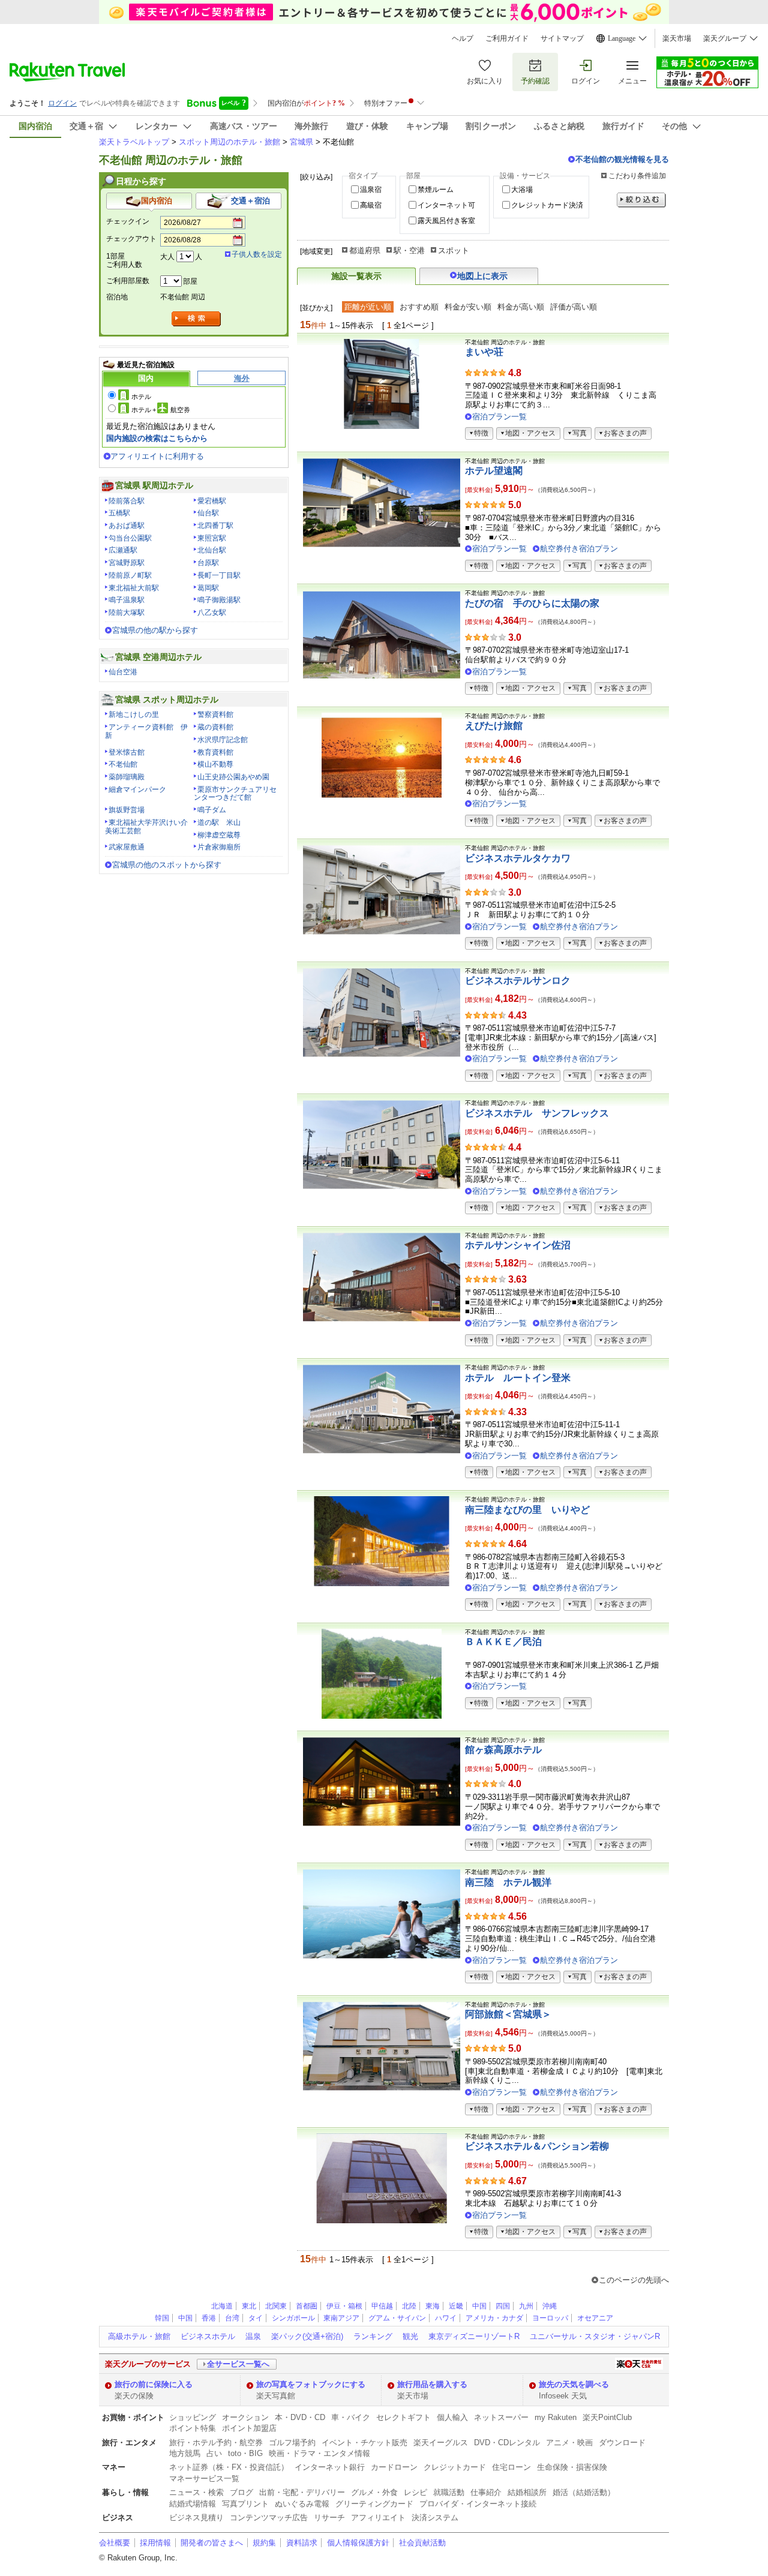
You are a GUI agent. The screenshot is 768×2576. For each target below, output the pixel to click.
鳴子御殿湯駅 (219, 600)
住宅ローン (511, 2467)
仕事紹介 (486, 2492)
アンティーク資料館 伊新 (146, 731)
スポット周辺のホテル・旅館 (229, 142)
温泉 (253, 2336)
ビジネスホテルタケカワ (518, 858)
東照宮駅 (212, 538)
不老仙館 (123, 764)
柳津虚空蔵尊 (219, 835)
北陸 (409, 2306)
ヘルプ (463, 38)
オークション (245, 2417)
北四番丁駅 (215, 526)
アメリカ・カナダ (494, 2318)
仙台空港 (123, 672)
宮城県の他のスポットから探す (167, 865)
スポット (454, 250)
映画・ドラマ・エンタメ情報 (319, 2453)
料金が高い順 (521, 307)
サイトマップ (562, 38)
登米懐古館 (127, 752)
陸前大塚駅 (127, 613)
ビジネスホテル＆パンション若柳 (537, 2146)
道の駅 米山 (219, 822)
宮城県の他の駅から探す (155, 630)
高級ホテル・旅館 (139, 2336)
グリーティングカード (374, 2504)
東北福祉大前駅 (134, 588)
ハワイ (446, 2318)
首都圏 (307, 2306)
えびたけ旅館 (494, 726)
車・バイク (351, 2417)
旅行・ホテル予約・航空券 (216, 2443)
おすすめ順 (419, 307)
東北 (249, 2306)
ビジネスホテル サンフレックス (537, 1113)
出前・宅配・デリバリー (302, 2492)
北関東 (276, 2306)
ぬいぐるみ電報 (302, 2504)
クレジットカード (455, 2467)
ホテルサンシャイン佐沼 (518, 1245)
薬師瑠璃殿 (127, 777)
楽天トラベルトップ (134, 142)
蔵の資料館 (215, 727)
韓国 (162, 2318)
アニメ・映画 (569, 2443)
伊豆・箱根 (344, 2306)
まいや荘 (484, 352)
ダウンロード (622, 2443)
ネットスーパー (501, 2417)
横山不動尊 (215, 764)
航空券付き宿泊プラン (579, 549)
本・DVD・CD (300, 2417)
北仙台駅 (212, 550)
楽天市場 (677, 38)
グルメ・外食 (374, 2492)
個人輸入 (452, 2417)
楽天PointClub (607, 2417)
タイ (256, 2318)
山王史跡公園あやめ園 (233, 777)
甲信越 (382, 2306)
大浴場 (522, 190)
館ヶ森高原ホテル (503, 1750)
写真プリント (245, 2504)
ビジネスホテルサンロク (518, 981)
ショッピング (193, 2417)
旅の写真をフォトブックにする (311, 2384)
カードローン (394, 2467)
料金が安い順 (468, 307)
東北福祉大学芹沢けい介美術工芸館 (146, 827)
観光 (410, 2336)
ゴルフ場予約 (292, 2443)
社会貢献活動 (422, 2543)
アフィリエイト (378, 2518)
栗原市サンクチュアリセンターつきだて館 (235, 794)
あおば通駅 (127, 526)
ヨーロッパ (550, 2318)
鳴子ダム (212, 810)
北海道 (222, 2306)
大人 (167, 257)
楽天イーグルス (441, 2443)
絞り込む (641, 200)
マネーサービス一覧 (204, 2479)
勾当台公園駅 (130, 538)
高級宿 (371, 205)
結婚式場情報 (193, 2504)
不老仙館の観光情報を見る (622, 159)
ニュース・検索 (196, 2492)
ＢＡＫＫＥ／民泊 (503, 1642)
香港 (209, 2318)
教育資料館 (215, 752)
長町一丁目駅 (219, 575)
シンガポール (293, 2318)
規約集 (264, 2543)
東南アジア (341, 2318)
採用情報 (155, 2543)
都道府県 (365, 250)
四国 (503, 2306)
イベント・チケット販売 (364, 2443)
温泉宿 (371, 190)
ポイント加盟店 (249, 2428)
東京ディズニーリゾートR (474, 2336)
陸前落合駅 (127, 501)
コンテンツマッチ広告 (269, 2518)
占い (214, 2453)
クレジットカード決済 (547, 205)
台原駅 (208, 563)
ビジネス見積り (196, 2518)
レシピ (415, 2492)
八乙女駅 (212, 613)
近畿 (456, 2306)
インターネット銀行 (330, 2467)
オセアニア (595, 2318)
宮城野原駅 (127, 563)
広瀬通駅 (123, 550)
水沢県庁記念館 (223, 740)
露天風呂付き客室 (446, 221)
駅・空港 (409, 250)
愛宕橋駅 (212, 501)
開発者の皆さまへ (212, 2543)
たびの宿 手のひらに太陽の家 (532, 603)
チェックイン (128, 221)
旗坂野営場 (127, 810)
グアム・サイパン (397, 2318)
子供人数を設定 (257, 254)
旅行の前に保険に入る (154, 2384)
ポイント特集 (193, 2428)
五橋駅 (119, 513)
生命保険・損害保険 (572, 2467)
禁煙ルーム (436, 190)
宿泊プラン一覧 (499, 417)
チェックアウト (131, 239)
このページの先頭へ (634, 2280)
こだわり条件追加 (637, 176)
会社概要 (115, 2543)
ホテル (141, 397)
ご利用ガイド (507, 38)
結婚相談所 (527, 2492)
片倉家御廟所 (219, 847)
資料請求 (302, 2543)
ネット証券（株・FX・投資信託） (229, 2467)
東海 (433, 2306)
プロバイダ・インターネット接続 (478, 2504)
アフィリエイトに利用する (157, 456)
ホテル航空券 (161, 410)
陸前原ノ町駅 (130, 575)
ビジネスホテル (208, 2336)
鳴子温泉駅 (127, 600)
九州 (526, 2306)
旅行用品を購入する (432, 2384)
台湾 (232, 2318)
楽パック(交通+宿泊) (307, 2336)
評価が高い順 (574, 307)
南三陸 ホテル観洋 (508, 1882)
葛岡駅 (208, 588)
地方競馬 (185, 2453)
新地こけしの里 (134, 714)
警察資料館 (215, 714)
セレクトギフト (403, 2417)
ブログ (241, 2492)
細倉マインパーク (137, 789)
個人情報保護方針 (358, 2543)
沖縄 (550, 2306)
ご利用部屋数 (128, 281)
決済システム (435, 2518)
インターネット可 (446, 205)
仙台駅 (208, 513)
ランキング (373, 2336)
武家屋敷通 (127, 847)
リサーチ (329, 2518)
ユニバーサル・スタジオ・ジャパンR (595, 2336)
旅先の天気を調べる (574, 2384)
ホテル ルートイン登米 (518, 1378)
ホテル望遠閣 (494, 471)
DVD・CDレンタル (507, 2443)
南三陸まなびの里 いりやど (527, 1510)
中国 (479, 2306)
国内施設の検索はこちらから (157, 438)
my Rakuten (556, 2417)
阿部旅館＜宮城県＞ (508, 2014)
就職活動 (449, 2492)
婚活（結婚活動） (584, 2492)
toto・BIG (245, 2453)
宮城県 (301, 142)
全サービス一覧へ (238, 2364)
